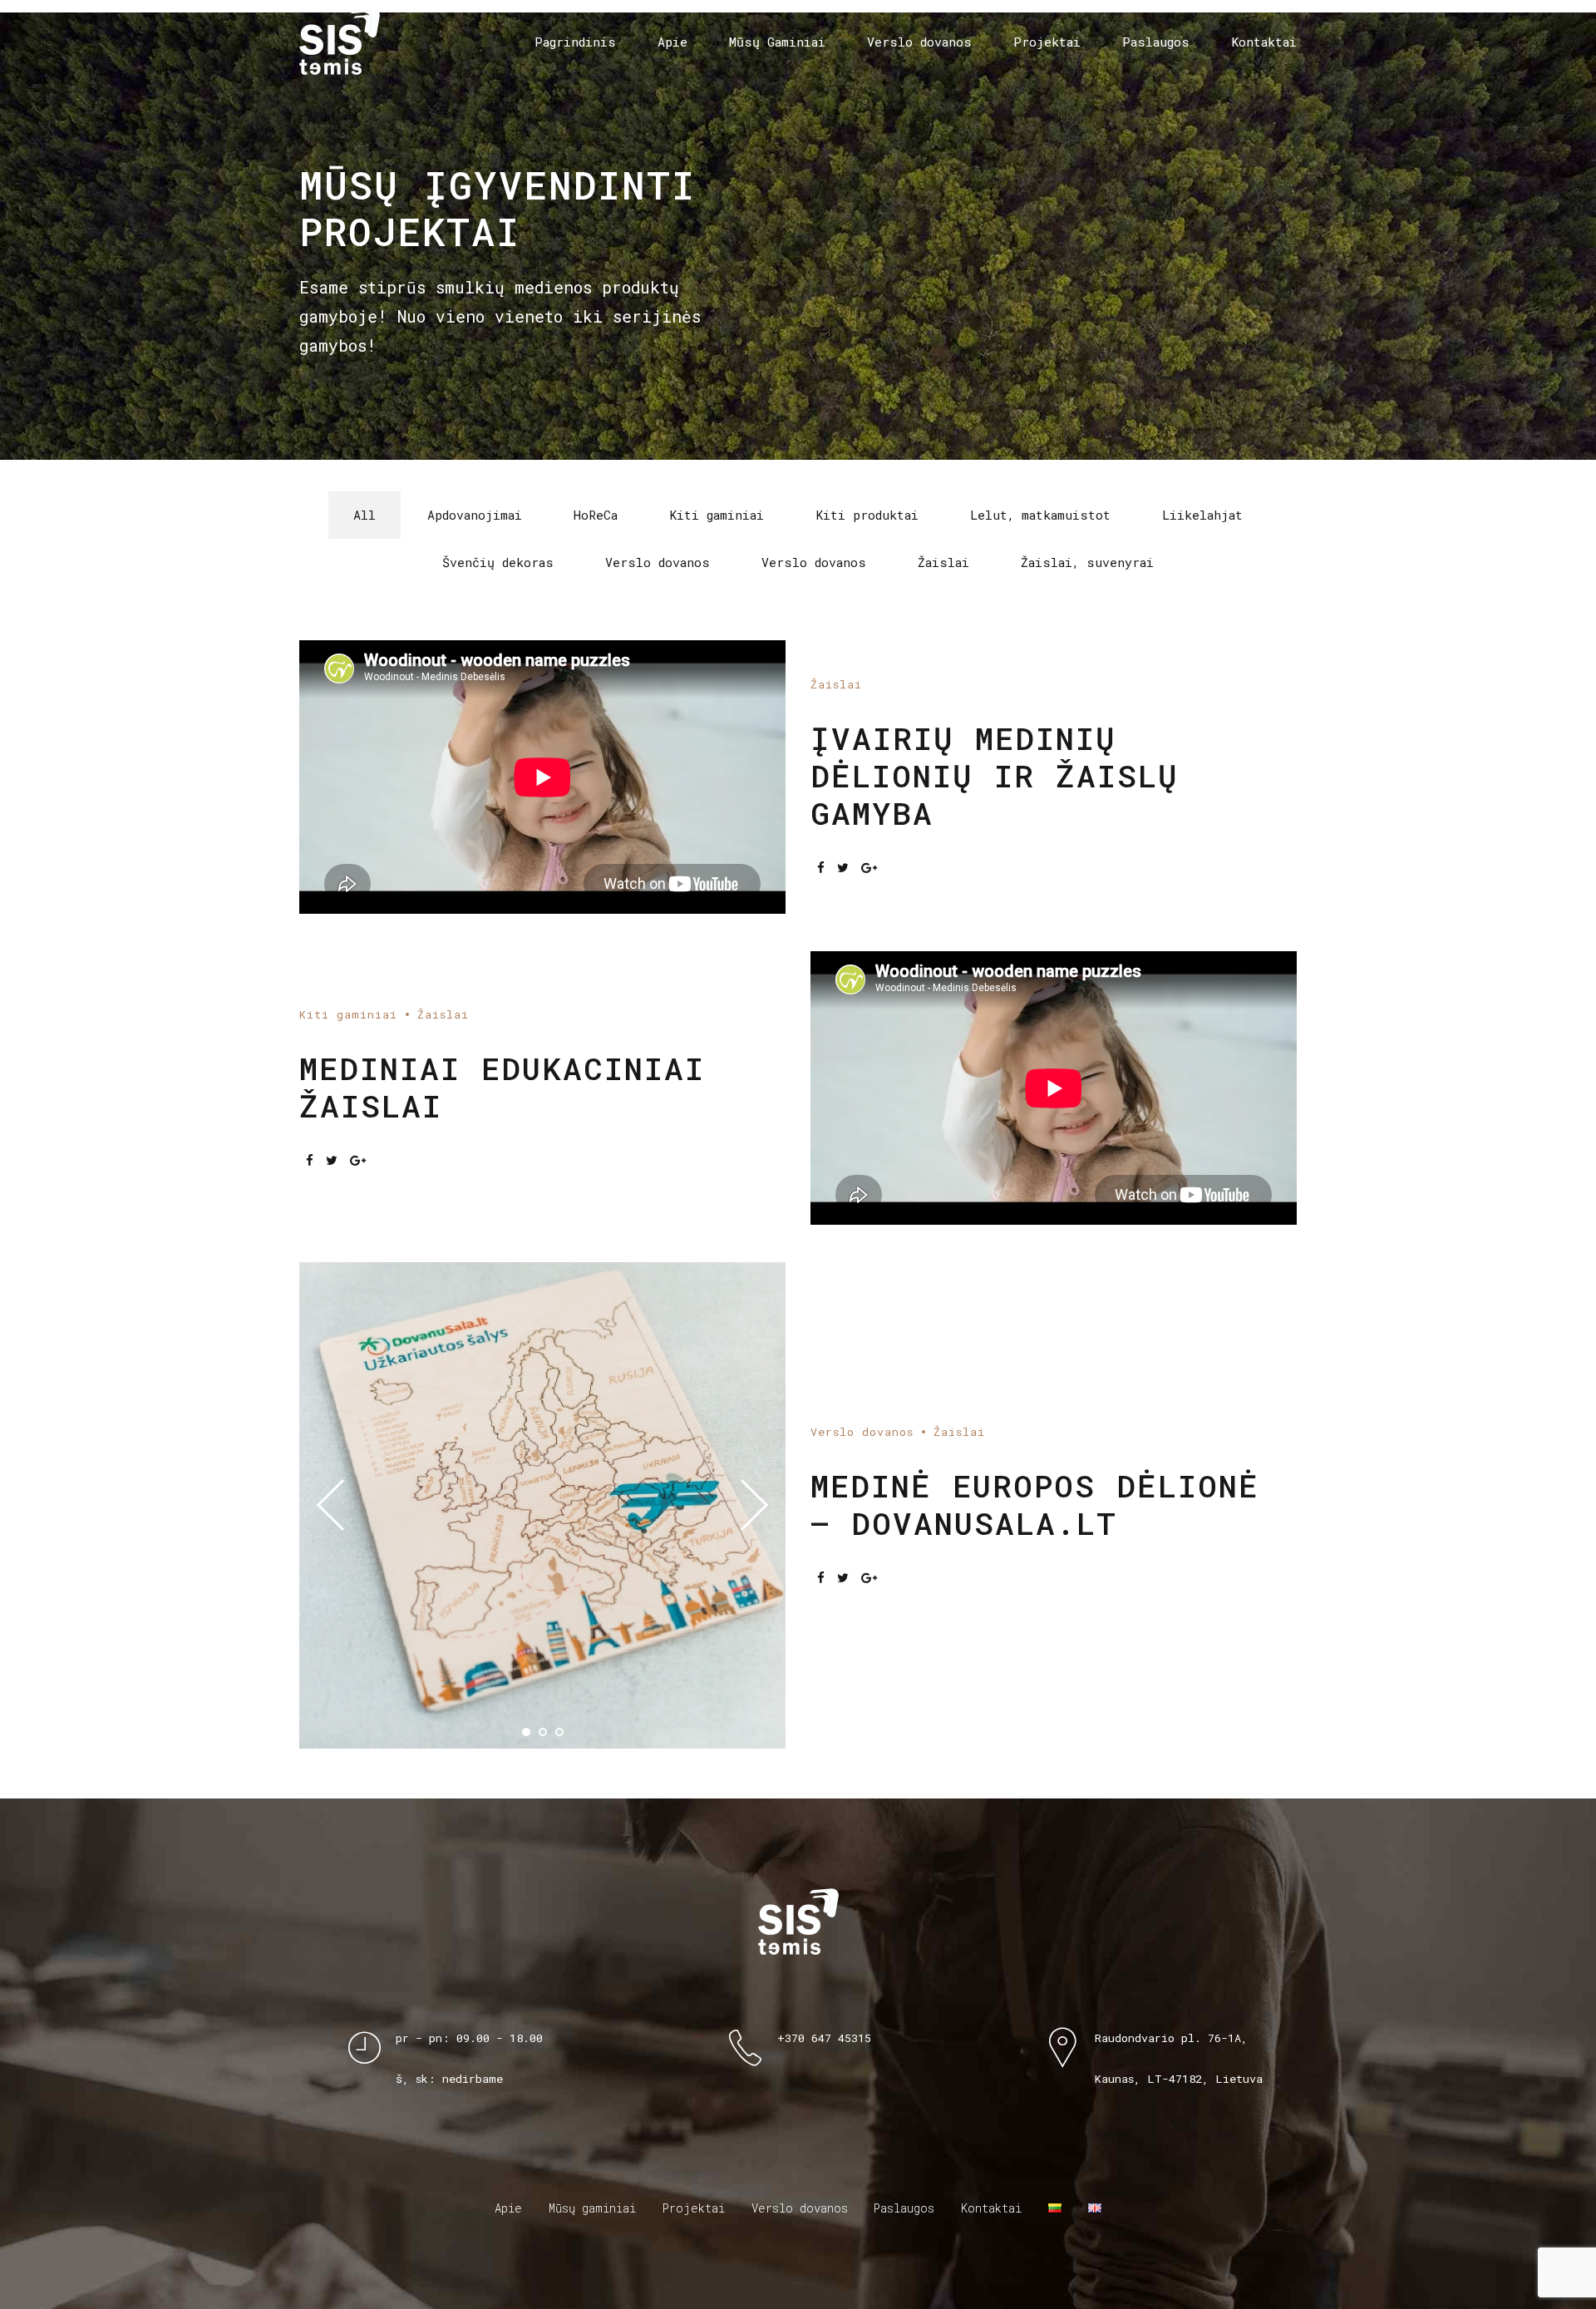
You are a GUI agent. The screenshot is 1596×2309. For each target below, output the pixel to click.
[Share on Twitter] (843, 868)
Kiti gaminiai (348, 1014)
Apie (672, 42)
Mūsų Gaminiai (777, 42)
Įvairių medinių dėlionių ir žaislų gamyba (995, 775)
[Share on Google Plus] (869, 868)
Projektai (1047, 42)
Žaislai (836, 684)
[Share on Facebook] (821, 868)
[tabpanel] (542, 1505)
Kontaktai (1264, 42)
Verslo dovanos (919, 42)
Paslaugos (1156, 42)
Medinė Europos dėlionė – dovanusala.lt (1035, 1504)
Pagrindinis (575, 42)
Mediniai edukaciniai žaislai (502, 1087)
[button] (342, 1505)
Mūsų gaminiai (592, 2208)
